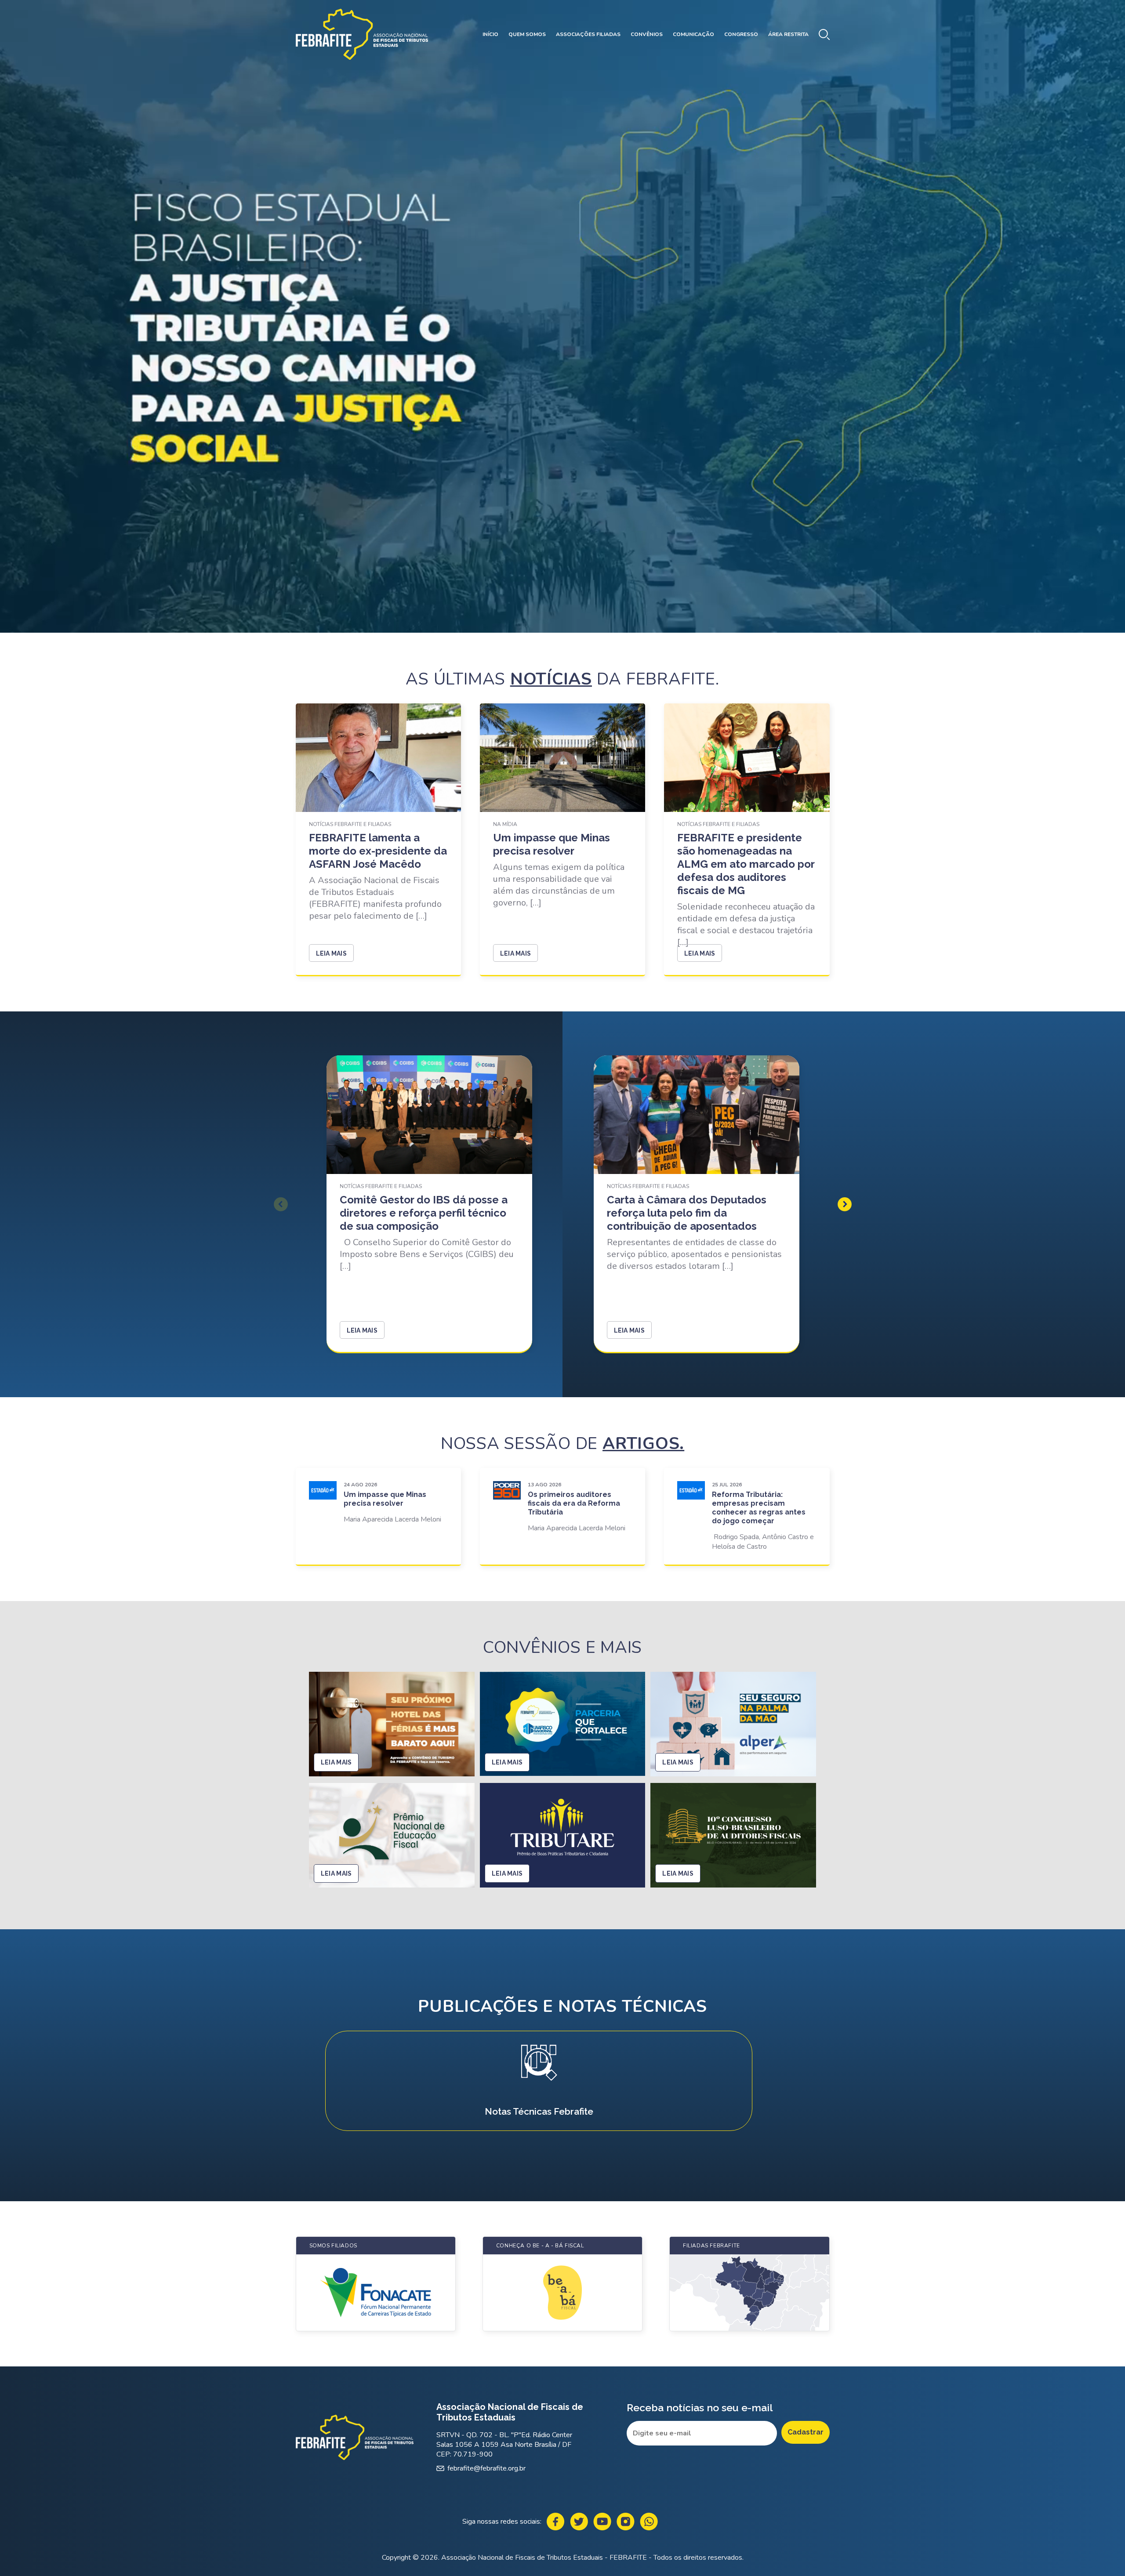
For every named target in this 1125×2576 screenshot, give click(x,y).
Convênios (647, 34)
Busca (824, 34)
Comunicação (693, 34)
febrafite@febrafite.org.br (486, 2468)
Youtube (602, 2522)
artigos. (643, 1444)
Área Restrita (788, 34)
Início (490, 34)
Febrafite (362, 34)
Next (845, 1204)
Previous (281, 1204)
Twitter (579, 2522)
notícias (551, 679)
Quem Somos (527, 34)
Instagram (626, 2522)
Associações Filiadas (588, 34)
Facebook (556, 2522)
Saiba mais (539, 2081)
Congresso (741, 34)
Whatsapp (649, 2522)
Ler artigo (379, 1516)
